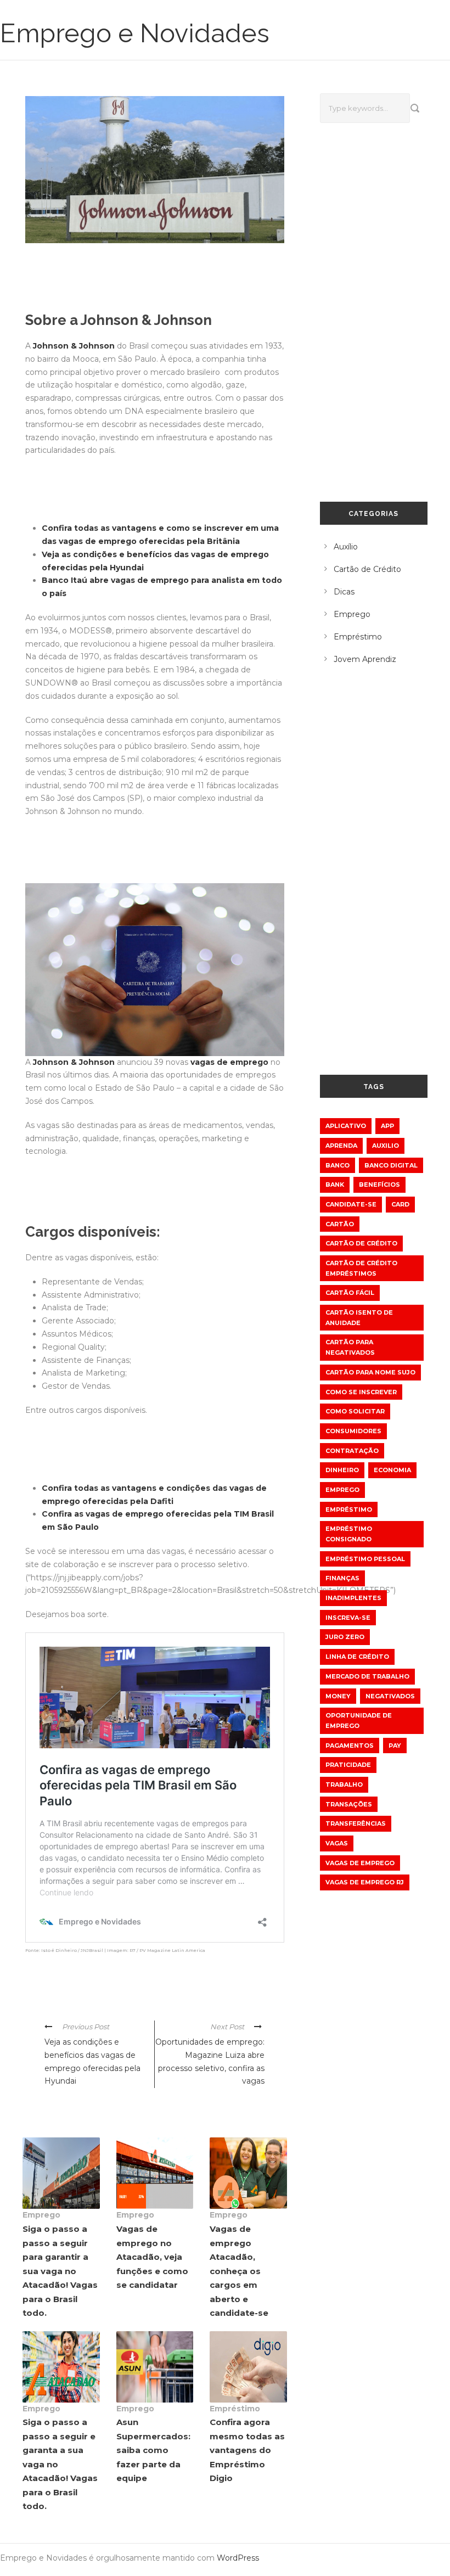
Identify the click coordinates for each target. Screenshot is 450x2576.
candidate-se (351, 1204)
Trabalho (344, 1784)
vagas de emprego (229, 1062)
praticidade (348, 1765)
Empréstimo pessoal (365, 1559)
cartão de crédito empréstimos (361, 1268)
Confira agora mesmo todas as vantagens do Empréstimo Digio (247, 2450)
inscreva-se (348, 1618)
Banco (337, 1165)
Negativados (390, 1696)
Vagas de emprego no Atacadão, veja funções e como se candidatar (152, 2257)
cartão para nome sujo (370, 1372)
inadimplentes (353, 1598)
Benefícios (379, 1185)
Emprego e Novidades (135, 33)
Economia (392, 1470)
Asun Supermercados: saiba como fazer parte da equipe (153, 2450)
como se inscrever (361, 1392)
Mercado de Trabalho (367, 1676)
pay (395, 1746)
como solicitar (355, 1411)
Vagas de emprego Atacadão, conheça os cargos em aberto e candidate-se (239, 2271)
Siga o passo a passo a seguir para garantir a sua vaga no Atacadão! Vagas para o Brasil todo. (60, 2271)
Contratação (352, 1451)
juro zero (345, 1637)
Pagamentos (350, 1746)
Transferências (356, 1823)
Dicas (344, 592)
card (400, 1204)
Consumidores (353, 1431)
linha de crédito (357, 1657)
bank (335, 1185)
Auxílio (346, 547)
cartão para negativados (350, 1347)
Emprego (41, 2215)
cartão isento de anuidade (359, 1318)
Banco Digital (391, 1165)
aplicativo (346, 1126)
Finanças (342, 1578)
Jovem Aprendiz (365, 659)
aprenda (341, 1146)
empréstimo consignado (349, 1534)
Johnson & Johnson (74, 346)
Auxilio (386, 1146)
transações (349, 1804)
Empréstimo (235, 2409)
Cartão (340, 1224)
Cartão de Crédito (367, 569)
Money (338, 1696)
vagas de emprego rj (365, 1882)
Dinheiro (342, 1470)
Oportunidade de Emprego (359, 1721)
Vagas (337, 1843)
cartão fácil (350, 1293)
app (387, 1126)
